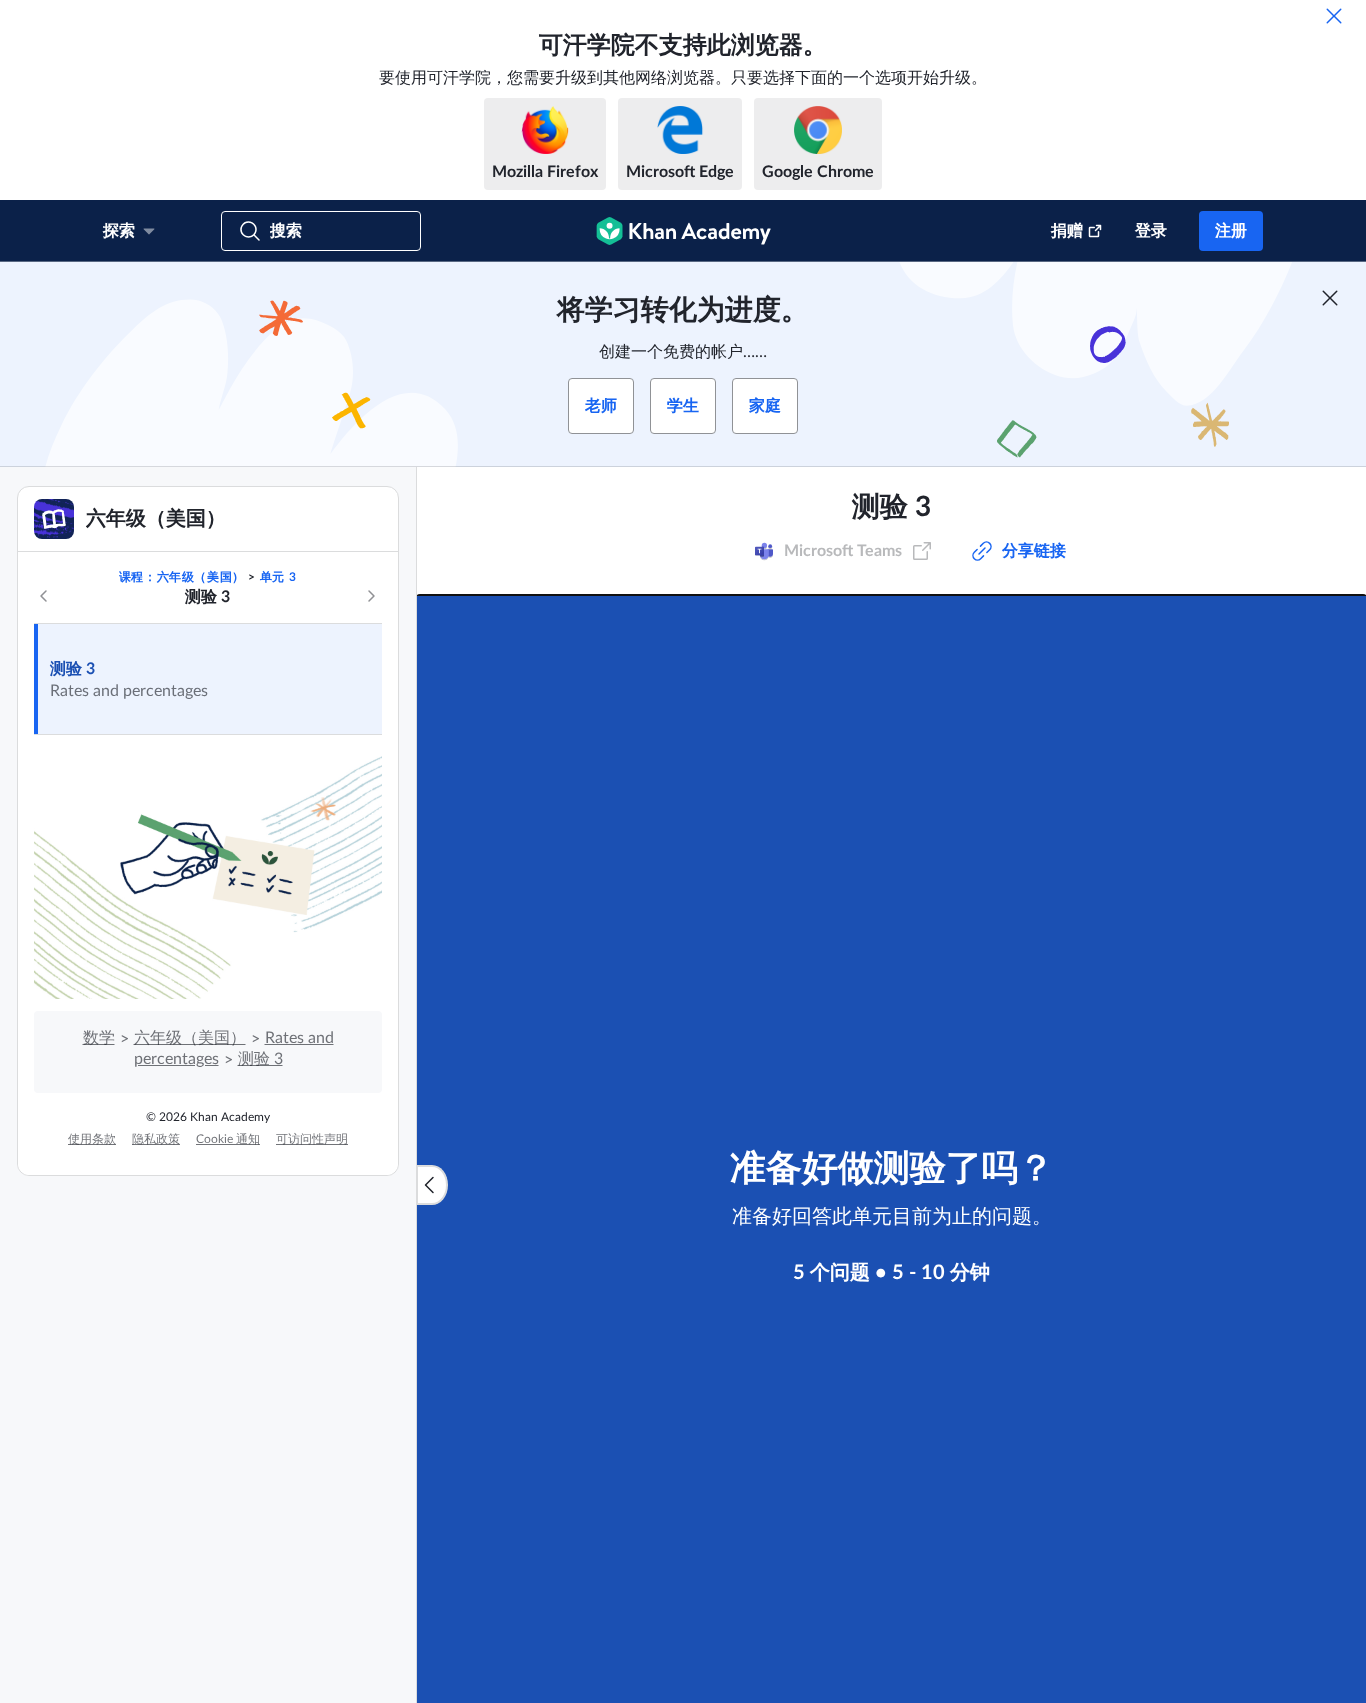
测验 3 (72, 669)
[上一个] (44, 596)
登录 (1151, 231)
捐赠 (1067, 231)
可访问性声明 (312, 1139)
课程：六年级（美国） (182, 577)
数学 (99, 1038)
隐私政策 (156, 1139)
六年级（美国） (190, 1038)
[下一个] (371, 596)
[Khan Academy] (683, 231)
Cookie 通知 (228, 1139)
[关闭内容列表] (432, 1185)
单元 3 (278, 577)
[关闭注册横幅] (1330, 298)
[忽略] (1334, 16)
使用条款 (92, 1139)
